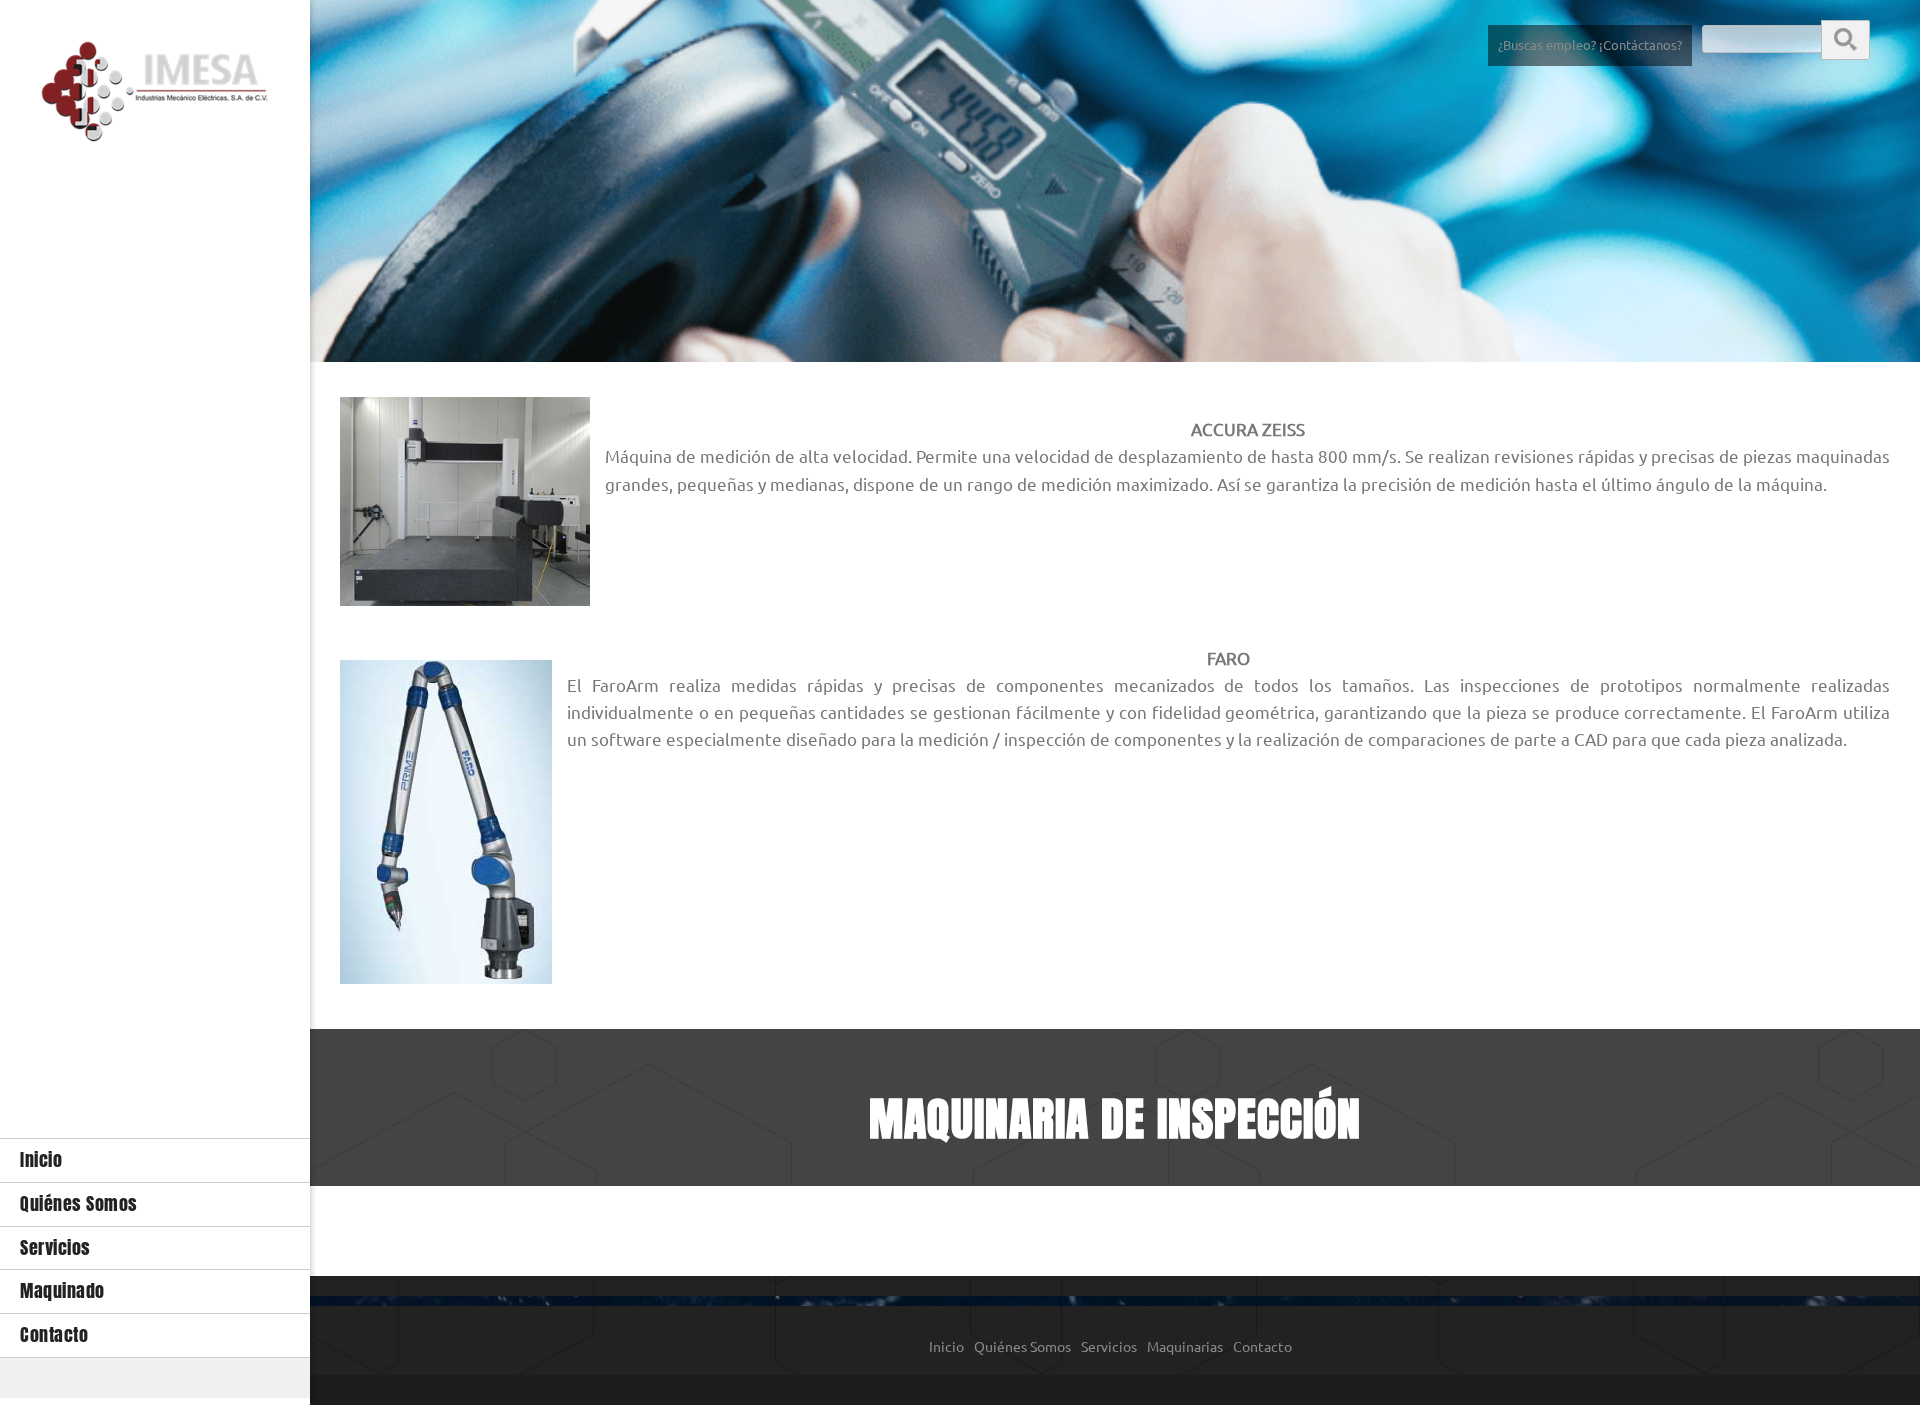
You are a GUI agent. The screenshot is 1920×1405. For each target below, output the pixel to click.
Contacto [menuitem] (1262, 1347)
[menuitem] (155, 1160)
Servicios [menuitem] (1109, 1347)
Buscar (1845, 38)
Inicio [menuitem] (946, 1347)
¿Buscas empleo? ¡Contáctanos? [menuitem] (1590, 45)
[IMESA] (155, 96)
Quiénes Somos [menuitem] (1022, 1347)
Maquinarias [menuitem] (1185, 1347)
